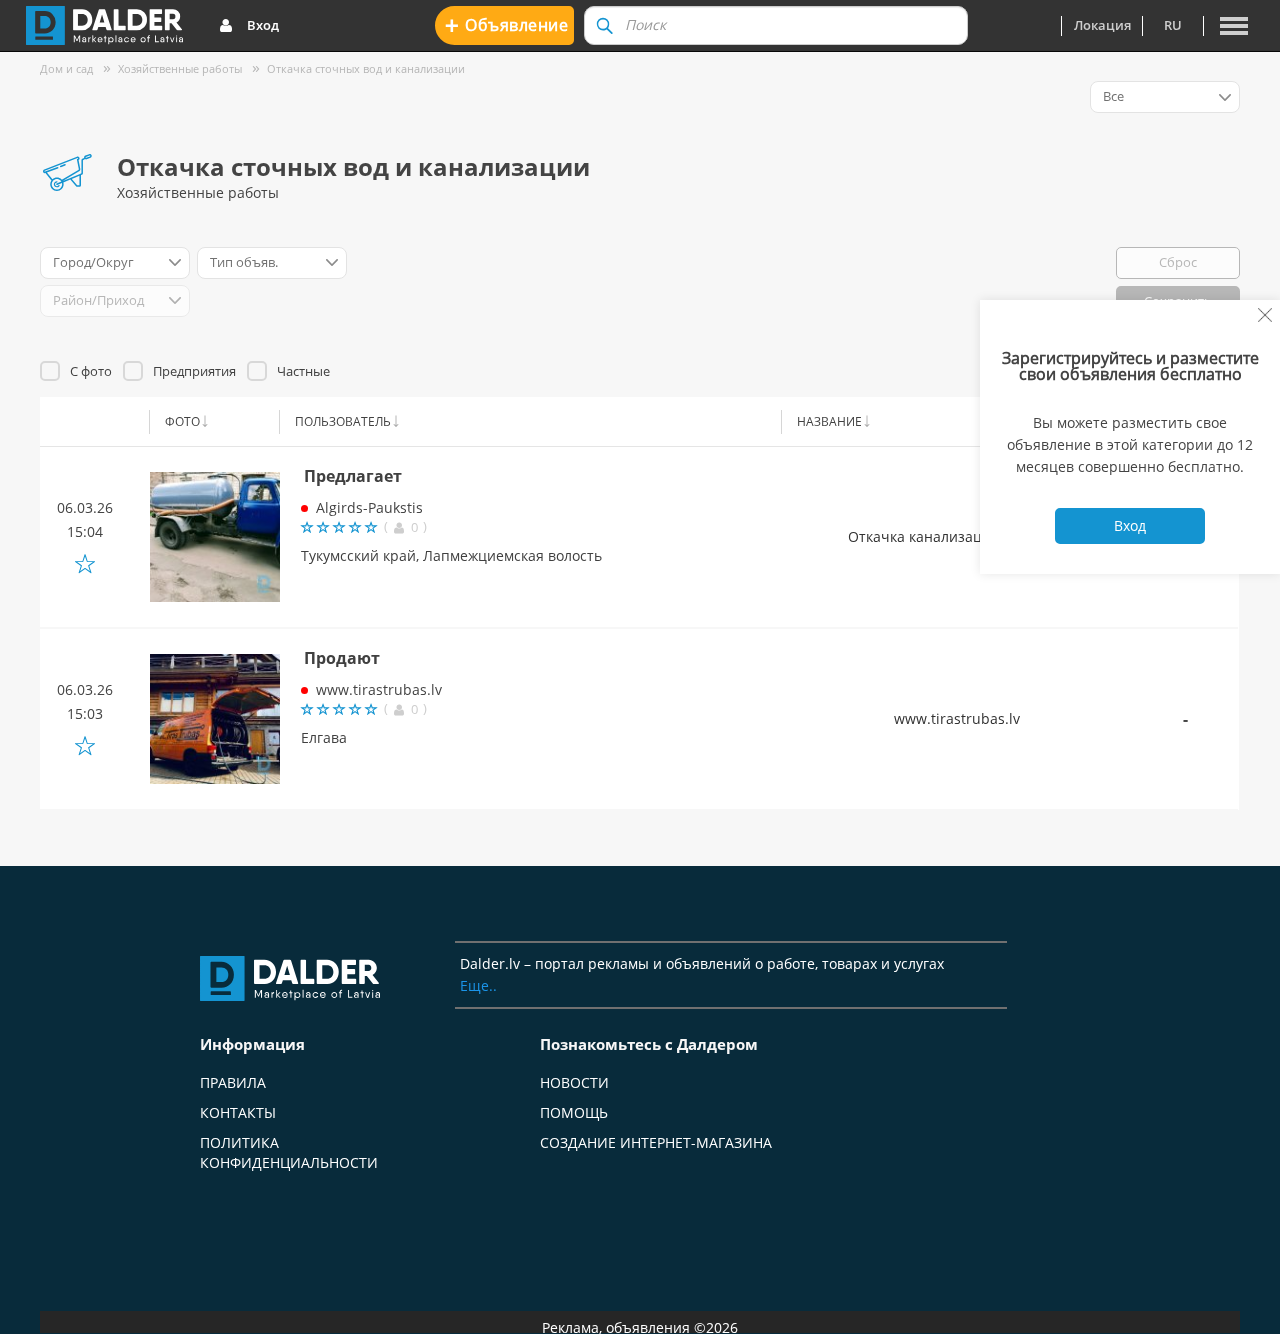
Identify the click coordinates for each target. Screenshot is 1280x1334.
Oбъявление (506, 24)
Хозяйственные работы (180, 68)
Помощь (574, 1112)
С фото (91, 371)
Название (829, 421)
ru (1173, 25)
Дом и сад (66, 68)
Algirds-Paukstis (369, 507)
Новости (574, 1082)
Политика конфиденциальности (289, 1152)
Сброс (1178, 262)
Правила (233, 1082)
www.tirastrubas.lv (379, 689)
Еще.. (478, 985)
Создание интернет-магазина (656, 1142)
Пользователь (343, 421)
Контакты (238, 1112)
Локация (1102, 25)
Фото (182, 421)
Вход (263, 25)
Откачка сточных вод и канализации (366, 68)
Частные (303, 371)
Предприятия (194, 371)
